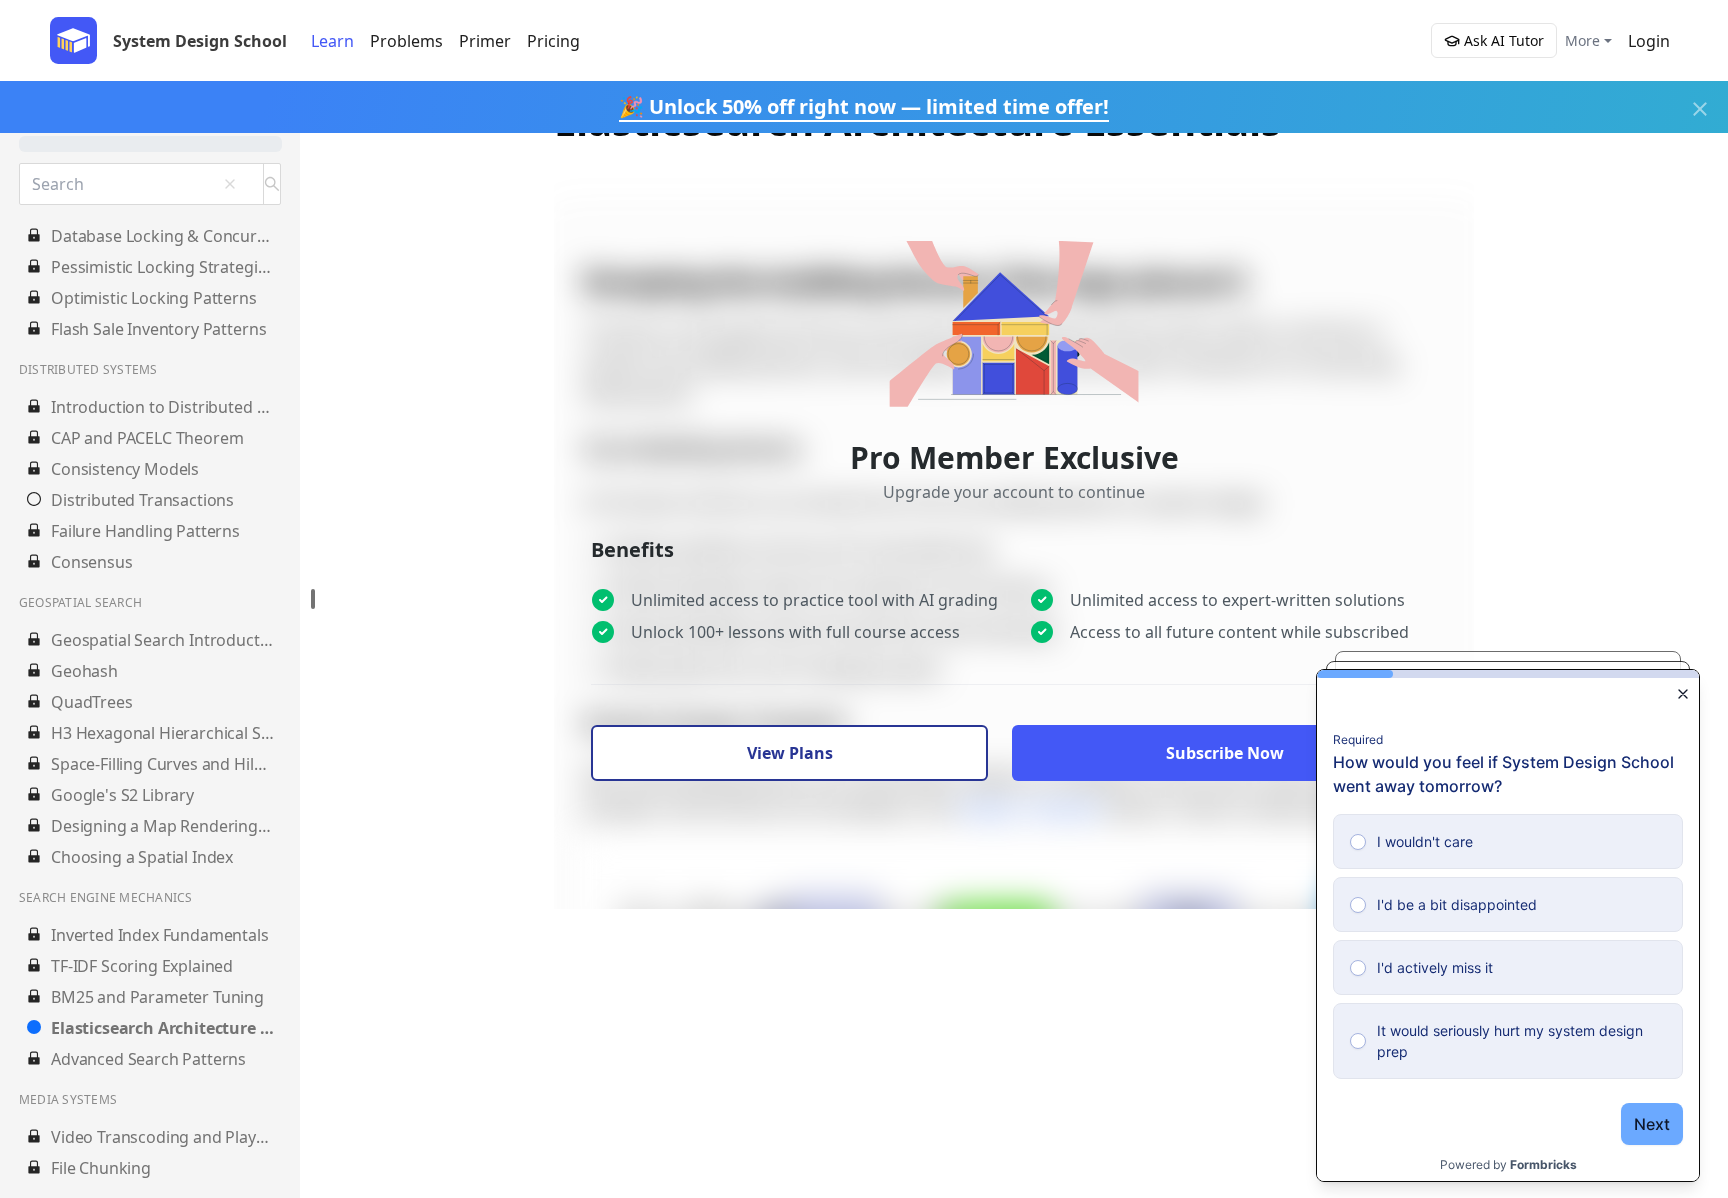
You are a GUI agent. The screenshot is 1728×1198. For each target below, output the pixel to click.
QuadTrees (92, 702)
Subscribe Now (1225, 753)
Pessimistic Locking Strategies (162, 267)
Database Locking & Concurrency (162, 236)
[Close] (1700, 109)
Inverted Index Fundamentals (160, 935)
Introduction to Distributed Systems (162, 407)
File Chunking (101, 1168)
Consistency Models (125, 469)
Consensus (92, 562)
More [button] (1582, 40)
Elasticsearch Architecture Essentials (162, 1028)
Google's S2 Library (122, 795)
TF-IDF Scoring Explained (142, 966)
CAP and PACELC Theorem (147, 438)
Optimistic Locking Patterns (154, 298)
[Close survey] (1683, 694)
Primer (485, 41)
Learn (332, 41)
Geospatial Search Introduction (162, 640)
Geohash (84, 671)
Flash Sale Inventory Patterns (158, 329)
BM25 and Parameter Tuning (157, 997)
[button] (1649, 41)
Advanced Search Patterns (148, 1059)
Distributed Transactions (142, 500)
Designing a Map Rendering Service (162, 826)
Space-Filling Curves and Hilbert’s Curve (162, 764)
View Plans (790, 753)
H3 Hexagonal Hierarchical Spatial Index (162, 733)
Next (1652, 1124)
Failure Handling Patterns (145, 531)
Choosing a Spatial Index (142, 857)
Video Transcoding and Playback (162, 1137)
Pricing (553, 41)
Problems (406, 41)
